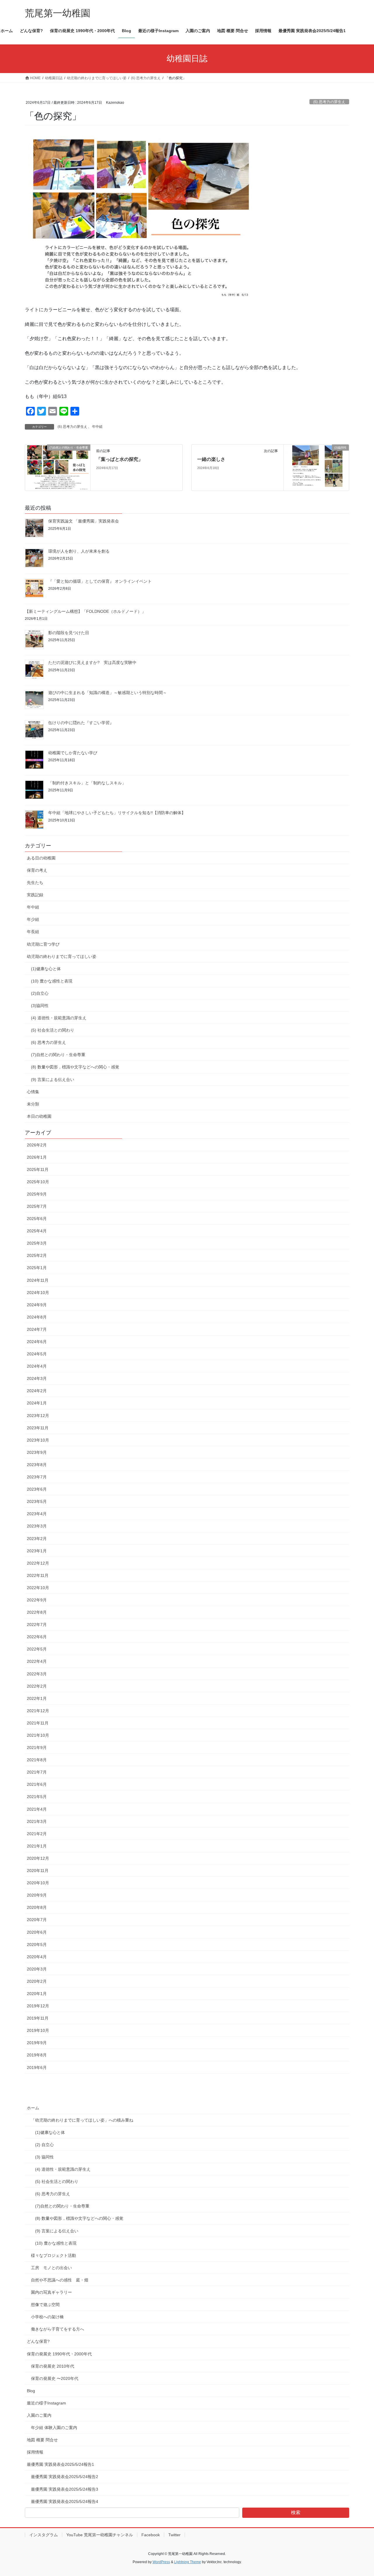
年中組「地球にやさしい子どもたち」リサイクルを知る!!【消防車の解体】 (117, 813)
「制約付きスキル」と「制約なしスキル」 (87, 783)
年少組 (33, 919)
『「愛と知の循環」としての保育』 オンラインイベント (100, 581)
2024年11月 (38, 1280)
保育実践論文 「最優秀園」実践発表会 (84, 521)
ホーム (33, 2108)
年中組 (97, 427)
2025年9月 (37, 1194)
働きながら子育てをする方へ (58, 2329)
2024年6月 (37, 1342)
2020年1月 (37, 1994)
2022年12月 (38, 1563)
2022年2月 (37, 1686)
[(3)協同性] (316, 467)
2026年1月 (37, 1157)
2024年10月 (38, 1293)
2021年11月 (38, 1723)
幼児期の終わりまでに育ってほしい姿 (62, 956)
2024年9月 (37, 1305)
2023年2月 (37, 1539)
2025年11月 (38, 1170)
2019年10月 (38, 2030)
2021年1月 (37, 1846)
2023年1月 (37, 1551)
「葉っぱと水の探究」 (120, 459)
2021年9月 (37, 1748)
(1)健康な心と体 (46, 969)
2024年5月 (37, 1354)
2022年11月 (38, 1575)
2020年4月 (37, 1957)
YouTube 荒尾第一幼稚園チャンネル (100, 2535)
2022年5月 (37, 1649)
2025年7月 (37, 1206)
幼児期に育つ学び (43, 944)
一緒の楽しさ (211, 459)
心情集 (33, 1092)
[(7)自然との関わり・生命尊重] (58, 467)
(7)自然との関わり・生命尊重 (58, 1055)
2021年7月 (37, 1772)
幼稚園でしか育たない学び (73, 753)
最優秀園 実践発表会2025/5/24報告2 (65, 2477)
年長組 (33, 932)
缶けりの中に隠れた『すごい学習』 (81, 723)
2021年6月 (37, 1784)
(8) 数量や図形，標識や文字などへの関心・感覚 (75, 1067)
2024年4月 (37, 1366)
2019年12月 (38, 2006)
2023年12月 (38, 1416)
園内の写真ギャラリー (51, 2292)
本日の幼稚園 (39, 1116)
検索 (296, 2512)
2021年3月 (37, 1821)
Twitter (174, 2535)
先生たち (35, 883)
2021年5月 (37, 1797)
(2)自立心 (40, 993)
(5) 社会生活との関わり (53, 1030)
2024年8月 (37, 1317)
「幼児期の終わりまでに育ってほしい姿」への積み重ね (82, 2120)
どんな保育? (38, 2341)
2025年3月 (37, 1243)
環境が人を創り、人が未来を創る (79, 551)
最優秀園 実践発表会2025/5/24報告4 (65, 2501)
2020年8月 (37, 1907)
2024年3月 (37, 1378)
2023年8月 (37, 1465)
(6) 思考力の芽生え (329, 102)
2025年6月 (37, 1219)
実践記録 (35, 895)
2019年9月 (37, 2043)
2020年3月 (37, 1969)
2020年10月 (38, 1883)
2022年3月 (37, 1674)
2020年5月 (37, 1944)
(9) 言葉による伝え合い (53, 1079)
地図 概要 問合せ (42, 2440)
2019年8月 (37, 2055)
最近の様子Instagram (46, 2403)
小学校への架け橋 (47, 2317)
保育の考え (37, 870)
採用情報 (35, 2452)
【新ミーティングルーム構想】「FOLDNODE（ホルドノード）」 (85, 611)
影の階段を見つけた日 (69, 633)
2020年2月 (37, 1981)
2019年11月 (38, 2018)
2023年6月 (37, 1489)
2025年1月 (37, 1268)
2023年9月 (37, 1452)
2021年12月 (38, 1711)
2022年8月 (37, 1612)
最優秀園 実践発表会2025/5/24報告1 (60, 2464)
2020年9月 (37, 1895)
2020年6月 (37, 1932)
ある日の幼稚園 (41, 858)
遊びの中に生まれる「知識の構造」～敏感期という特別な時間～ (108, 693)
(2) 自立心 (44, 2145)
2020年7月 (37, 1920)
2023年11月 (38, 1428)
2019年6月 (37, 2068)
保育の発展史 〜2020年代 (55, 2378)
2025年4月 (37, 1231)
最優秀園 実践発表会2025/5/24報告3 (65, 2489)
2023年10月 (38, 1440)
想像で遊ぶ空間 (45, 2305)
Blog (31, 2391)
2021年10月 (38, 1735)
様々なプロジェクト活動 (53, 2255)
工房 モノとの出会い (51, 2268)
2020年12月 (38, 1858)
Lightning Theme (188, 2562)
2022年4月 (37, 1661)
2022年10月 (38, 1588)
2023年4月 (37, 1514)
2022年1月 (37, 1698)
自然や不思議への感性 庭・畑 (60, 2280)
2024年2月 (37, 1391)
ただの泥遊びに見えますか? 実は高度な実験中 (92, 662)
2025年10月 (38, 1182)
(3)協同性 (40, 1006)
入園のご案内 (39, 2415)
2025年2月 (37, 1255)
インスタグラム (44, 2535)
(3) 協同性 (44, 2157)
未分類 (33, 1104)
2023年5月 (37, 1501)
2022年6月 (37, 1637)
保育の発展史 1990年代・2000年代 (59, 2354)
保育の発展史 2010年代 (53, 2366)
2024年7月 (37, 1329)
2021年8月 (37, 1760)
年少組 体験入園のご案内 (54, 2428)
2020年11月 (38, 1871)
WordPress (161, 2562)
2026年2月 (37, 1145)
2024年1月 (37, 1403)
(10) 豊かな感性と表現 (52, 981)
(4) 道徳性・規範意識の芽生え (59, 1018)
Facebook (151, 2535)
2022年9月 (37, 1600)
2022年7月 (37, 1625)
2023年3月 (37, 1526)
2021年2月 (37, 1834)
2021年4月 (37, 1809)
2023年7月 (37, 1477)
